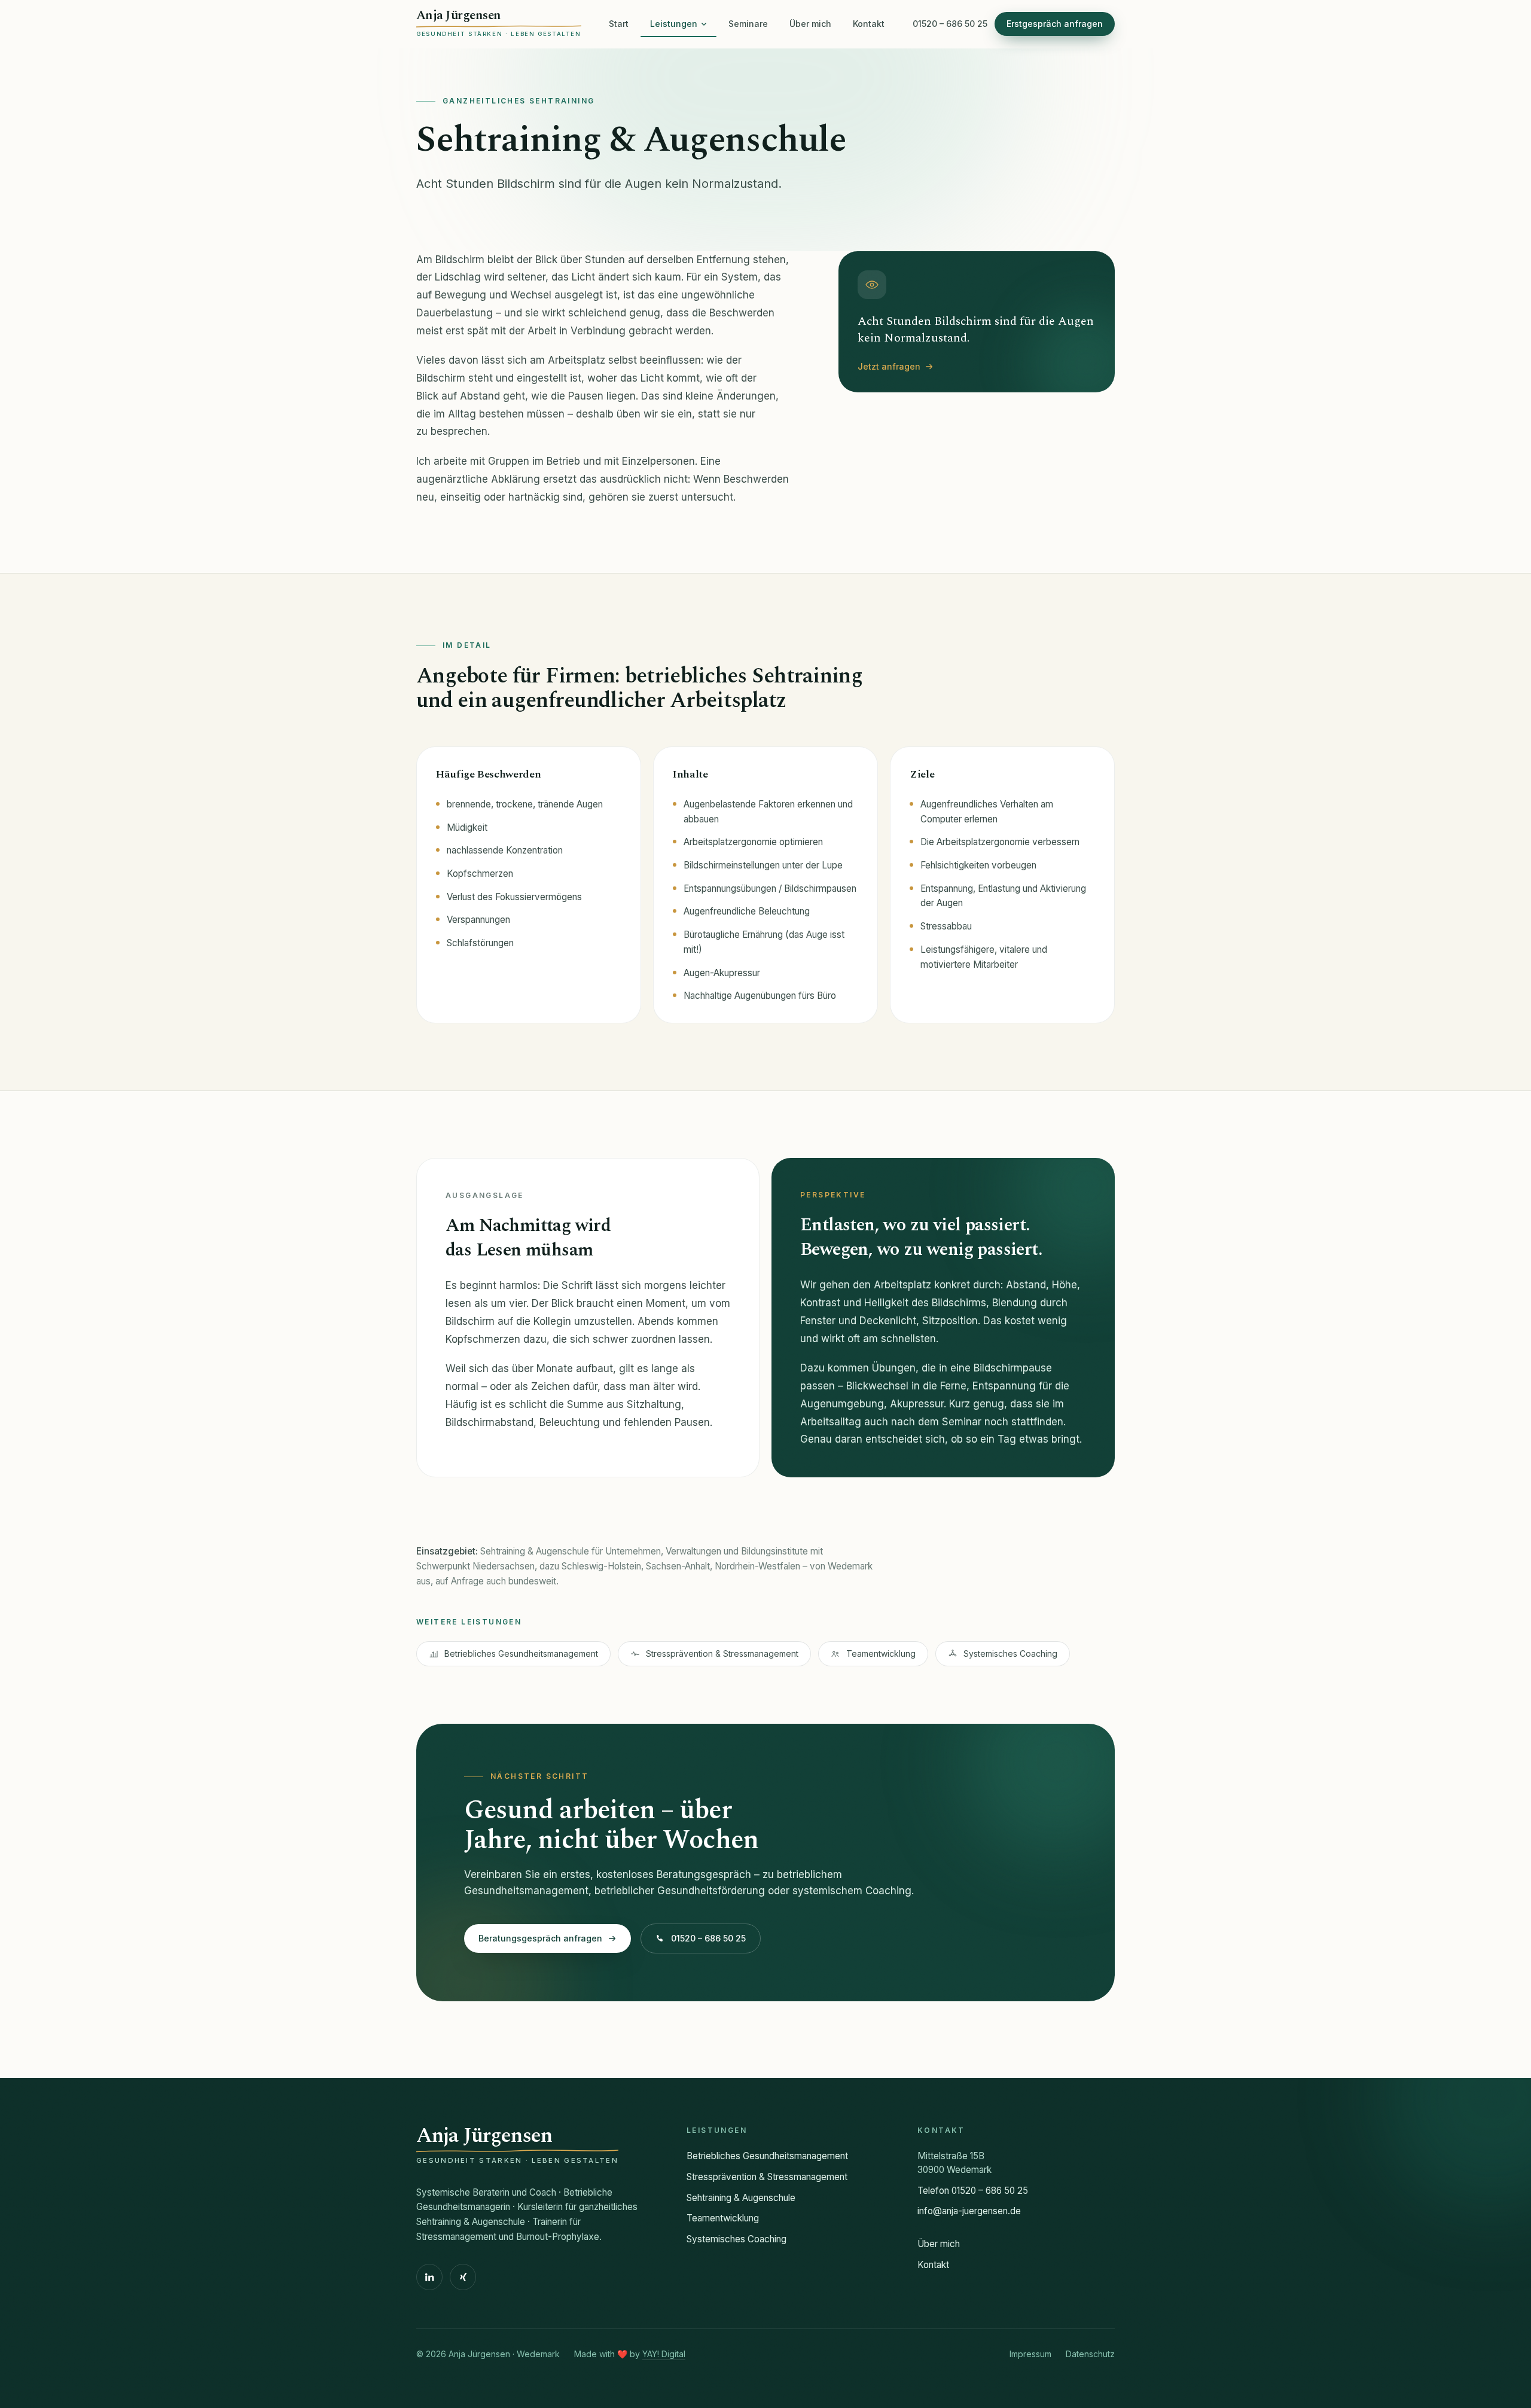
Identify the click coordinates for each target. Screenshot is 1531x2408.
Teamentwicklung (881, 1653)
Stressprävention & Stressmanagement (722, 1653)
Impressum (1030, 2354)
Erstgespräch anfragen (1055, 24)
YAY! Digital (664, 2354)
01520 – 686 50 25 (950, 24)
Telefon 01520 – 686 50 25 (973, 2191)
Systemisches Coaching (1010, 1653)
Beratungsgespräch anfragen (540, 1938)
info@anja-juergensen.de (969, 2211)
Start (619, 24)
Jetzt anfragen (889, 366)
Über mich (810, 24)
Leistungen (674, 24)
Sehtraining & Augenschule (741, 2198)
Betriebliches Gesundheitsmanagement (521, 1653)
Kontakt (869, 24)
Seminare (748, 24)
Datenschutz (1090, 2354)
